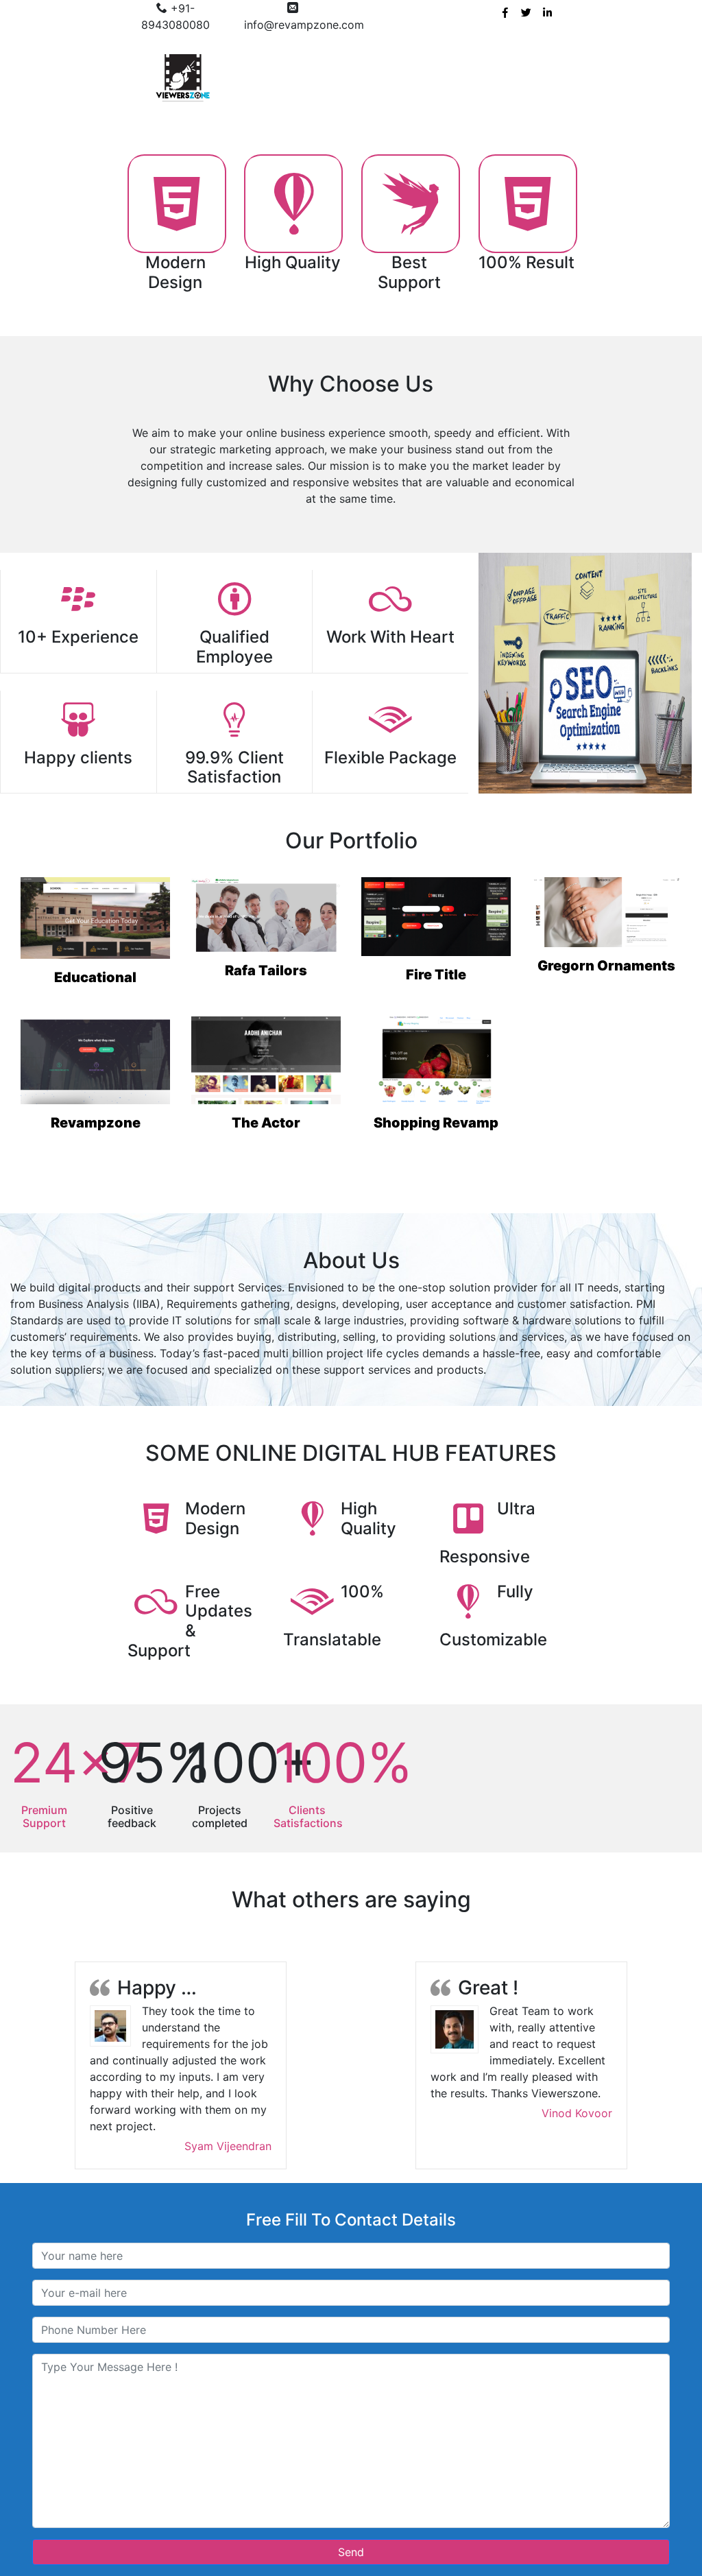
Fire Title (436, 975)
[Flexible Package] (390, 719)
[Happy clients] (78, 719)
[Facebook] (505, 11)
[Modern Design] (177, 204)
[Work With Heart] (390, 599)
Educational (95, 977)
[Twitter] (526, 11)
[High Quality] (293, 204)
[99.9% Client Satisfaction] (234, 719)
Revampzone (96, 1123)
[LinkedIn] (547, 11)
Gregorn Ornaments (606, 966)
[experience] (78, 599)
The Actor (266, 1123)
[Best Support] (411, 204)
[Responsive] (468, 1518)
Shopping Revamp (436, 1123)
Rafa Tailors (266, 970)
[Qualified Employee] (234, 599)
